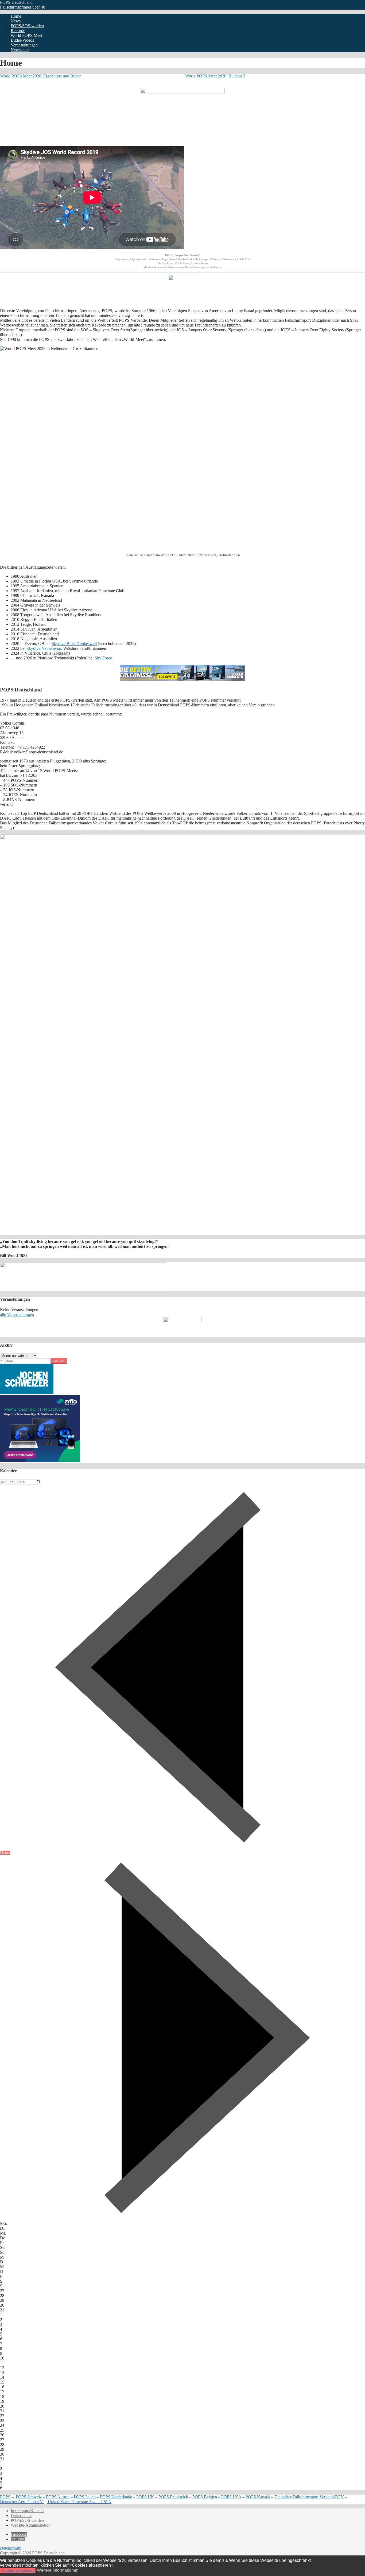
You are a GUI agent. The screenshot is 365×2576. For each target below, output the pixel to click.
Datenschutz (21, 2516)
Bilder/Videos (22, 40)
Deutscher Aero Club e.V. (22, 2502)
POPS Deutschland (16, 2)
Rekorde (18, 31)
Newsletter (20, 50)
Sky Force (103, 658)
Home (16, 16)
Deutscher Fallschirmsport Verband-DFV (309, 2497)
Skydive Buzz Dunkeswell (74, 644)
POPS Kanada (258, 2497)
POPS (5, 2497)
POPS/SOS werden (27, 26)
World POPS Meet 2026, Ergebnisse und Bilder (40, 76)
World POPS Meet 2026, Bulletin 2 (215, 76)
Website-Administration (31, 2525)
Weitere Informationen (58, 2570)
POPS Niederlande (116, 2497)
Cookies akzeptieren (18, 2571)
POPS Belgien (205, 2497)
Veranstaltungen (24, 45)
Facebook (19, 2534)
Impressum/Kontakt (27, 2511)
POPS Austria (58, 2497)
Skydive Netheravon (44, 648)
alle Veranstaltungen (17, 1314)
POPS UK (145, 2497)
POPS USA (231, 2497)
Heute (5, 1853)
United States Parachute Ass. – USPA (79, 2502)
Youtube (18, 2539)
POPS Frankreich (173, 2497)
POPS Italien (85, 2497)
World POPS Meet (26, 35)
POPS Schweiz (28, 2497)
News (16, 21)
